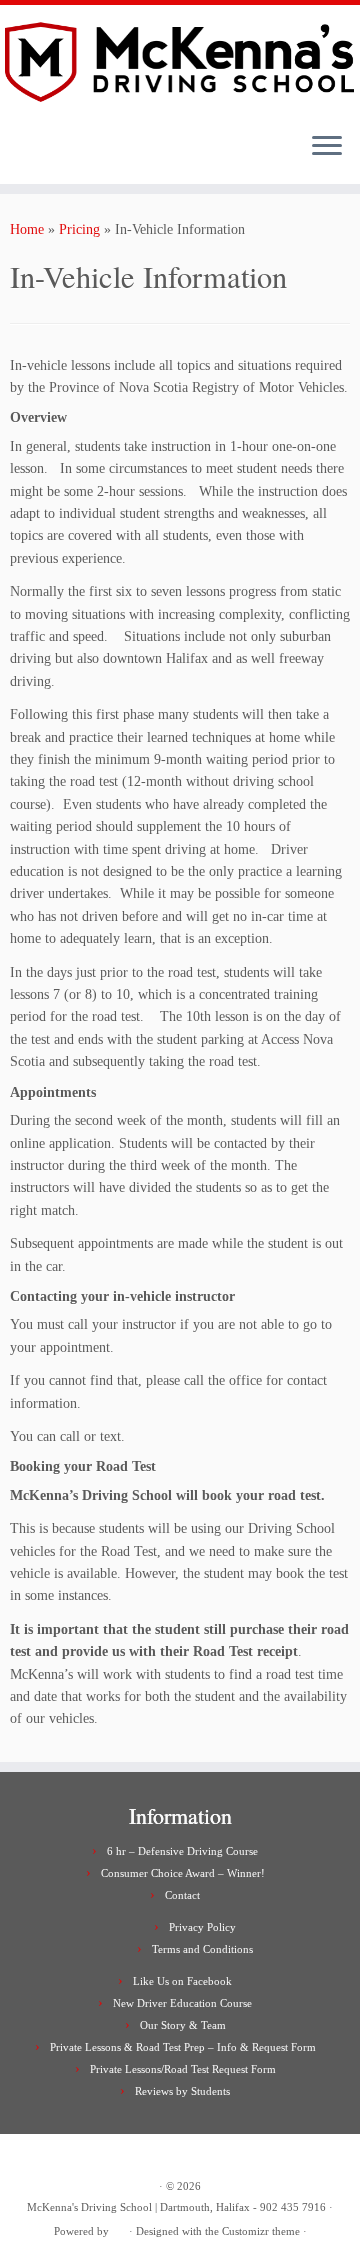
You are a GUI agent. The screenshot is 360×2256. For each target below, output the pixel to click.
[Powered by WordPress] (119, 2228)
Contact (182, 1895)
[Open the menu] (327, 148)
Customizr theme (261, 2231)
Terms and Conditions (202, 1949)
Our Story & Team (183, 2025)
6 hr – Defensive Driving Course (182, 1851)
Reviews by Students (182, 2091)
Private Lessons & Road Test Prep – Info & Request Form (183, 2047)
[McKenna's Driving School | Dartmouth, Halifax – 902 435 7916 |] (180, 61)
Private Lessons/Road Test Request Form (183, 2069)
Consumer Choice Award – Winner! (183, 1873)
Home (27, 229)
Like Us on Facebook (182, 1981)
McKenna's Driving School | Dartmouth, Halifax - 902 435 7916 (176, 2207)
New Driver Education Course (182, 2003)
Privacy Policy (202, 1927)
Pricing (79, 229)
